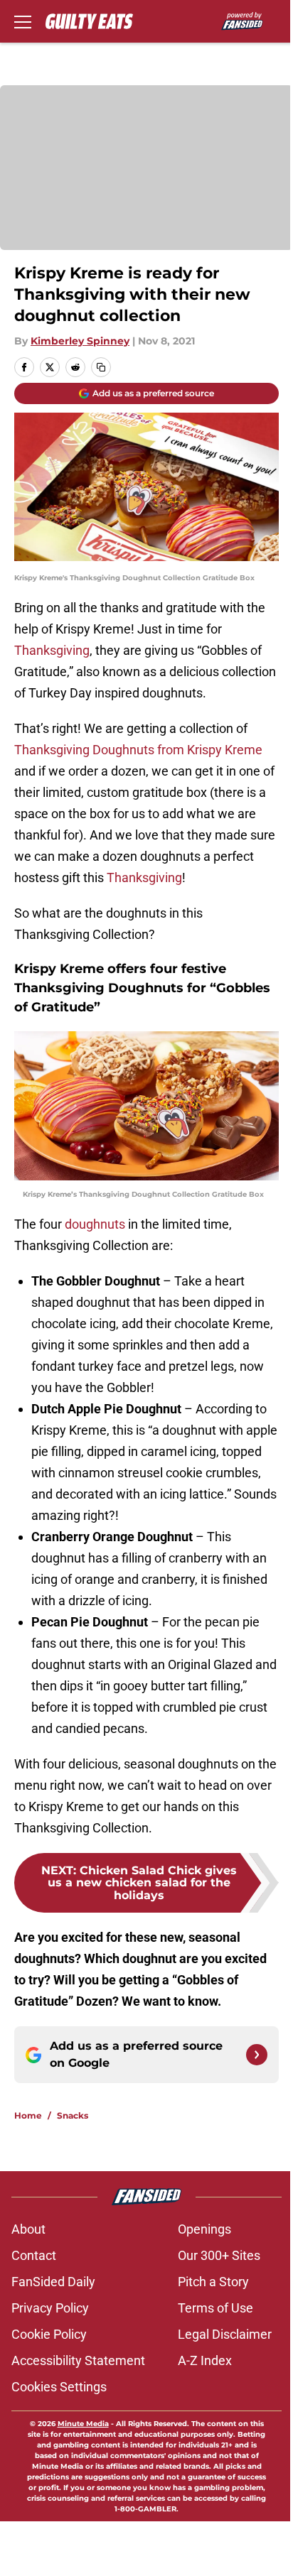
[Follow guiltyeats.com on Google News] (257, 2055)
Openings (204, 2229)
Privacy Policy (50, 2308)
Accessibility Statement (78, 2360)
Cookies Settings (59, 2387)
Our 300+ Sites (219, 2255)
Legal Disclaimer (225, 2334)
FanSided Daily (53, 2282)
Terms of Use (215, 2308)
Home (28, 2115)
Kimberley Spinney (80, 341)
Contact (34, 2255)
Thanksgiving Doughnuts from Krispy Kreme (138, 750)
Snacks (73, 2115)
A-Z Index (205, 2360)
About (28, 2229)
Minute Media (83, 2424)
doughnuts (95, 1224)
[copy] (101, 367)
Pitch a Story (213, 2282)
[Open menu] (23, 21)
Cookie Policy (49, 2334)
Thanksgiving (52, 650)
